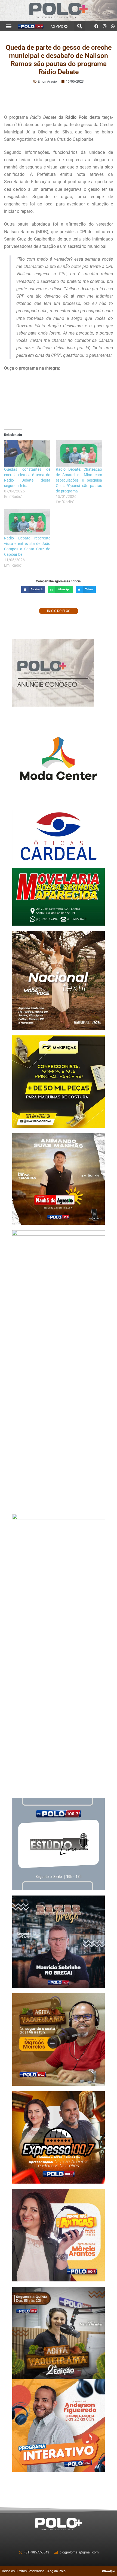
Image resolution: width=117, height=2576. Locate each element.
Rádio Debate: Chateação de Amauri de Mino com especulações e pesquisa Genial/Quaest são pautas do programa (79, 480)
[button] (9, 26)
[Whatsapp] (113, 26)
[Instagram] (105, 26)
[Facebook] (97, 26)
